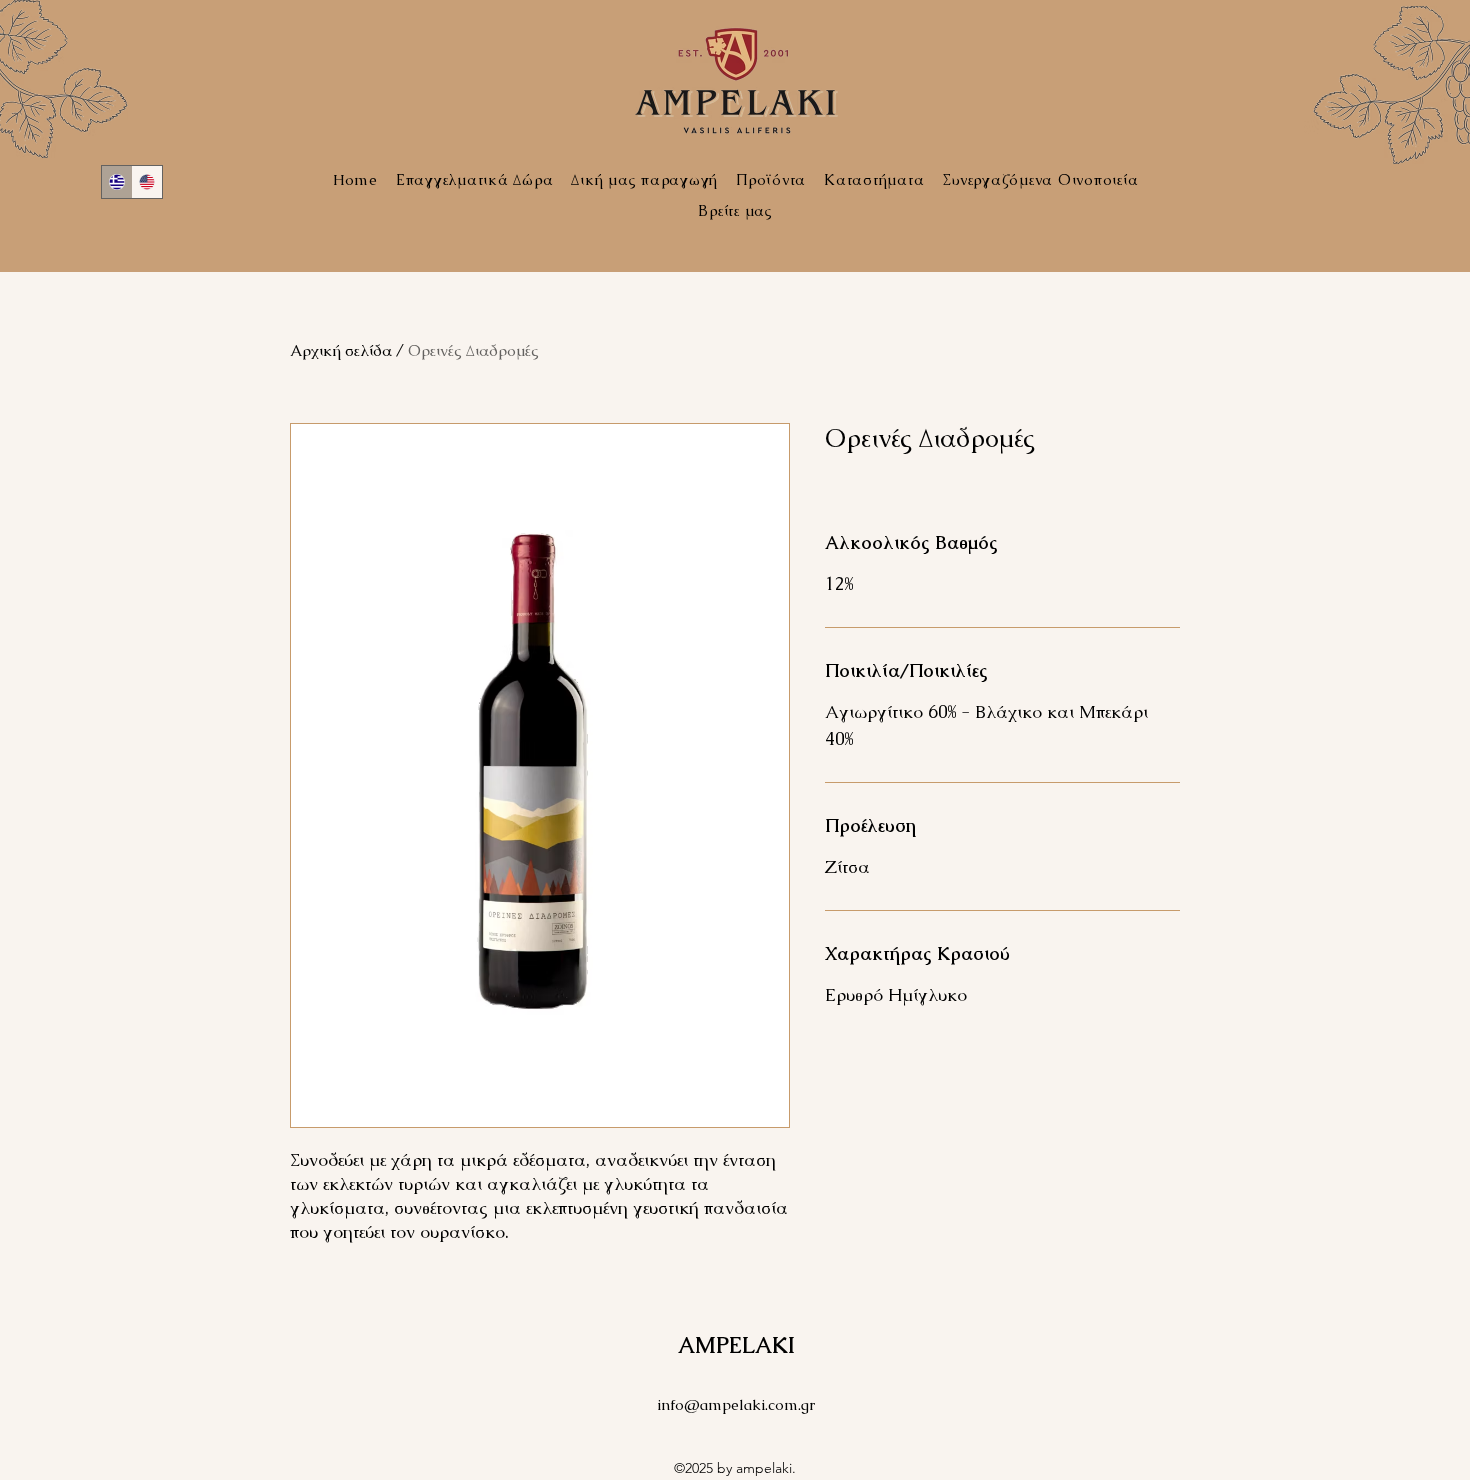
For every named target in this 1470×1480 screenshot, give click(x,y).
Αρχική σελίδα (341, 350)
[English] (147, 182)
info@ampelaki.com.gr (736, 1404)
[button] (1040, 179)
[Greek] (117, 182)
